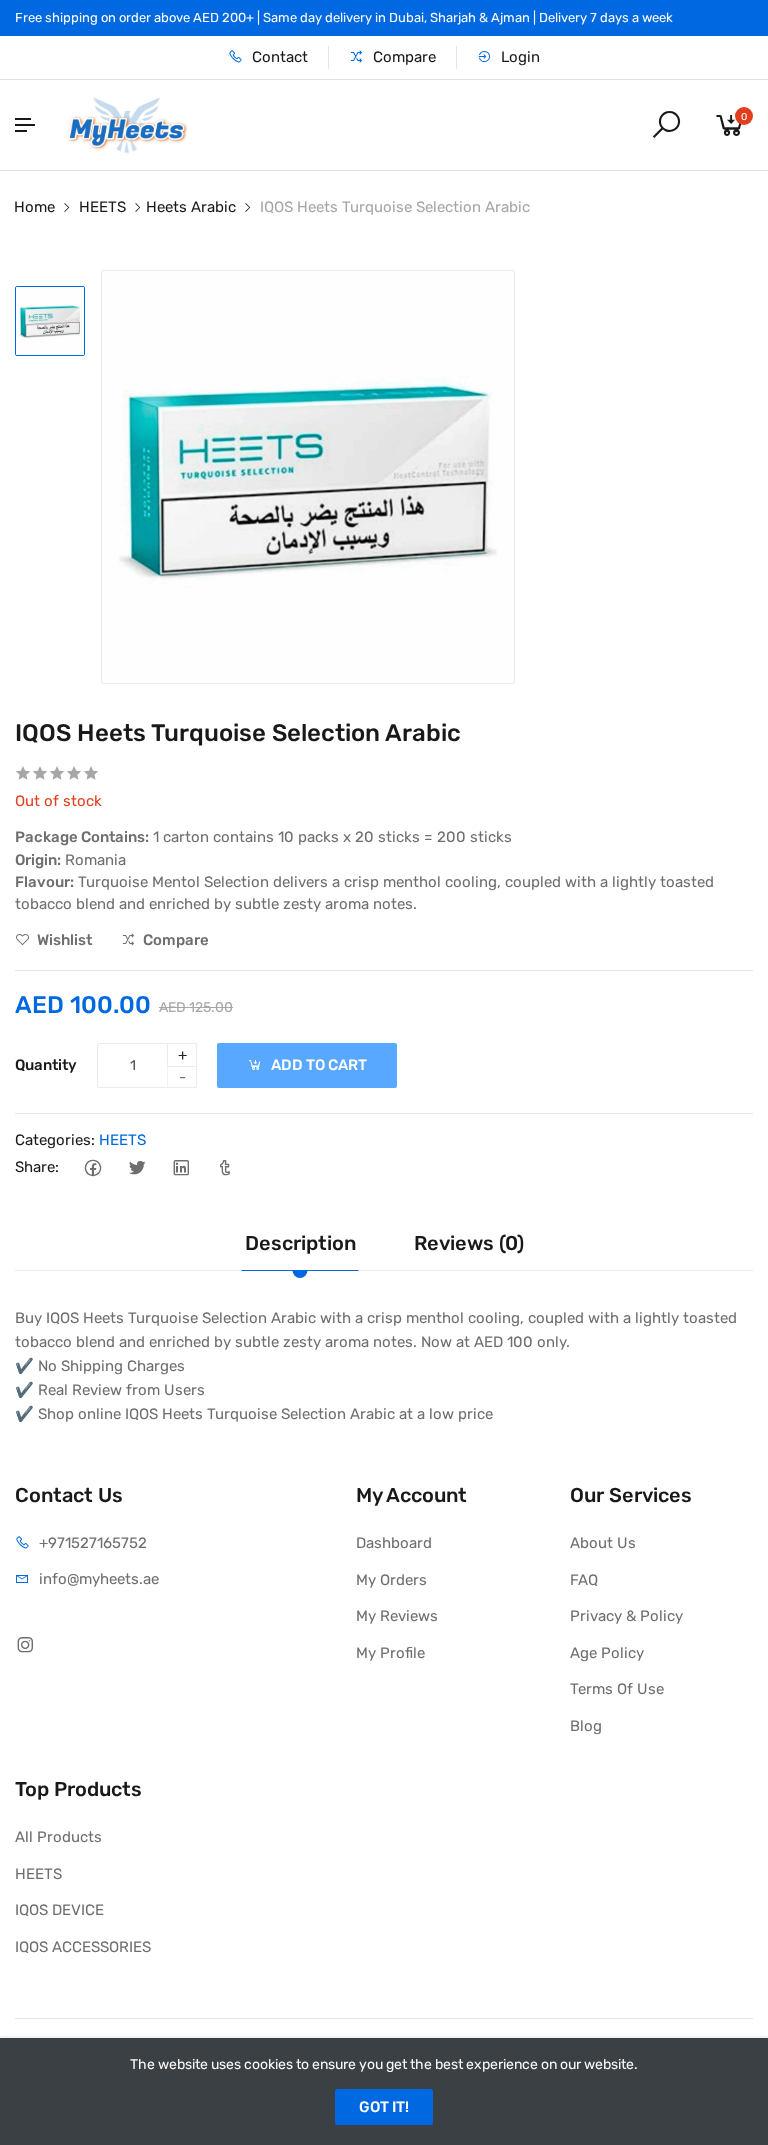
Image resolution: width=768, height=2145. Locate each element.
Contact (278, 57)
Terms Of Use (617, 1689)
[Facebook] (92, 1167)
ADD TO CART (317, 1065)
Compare (402, 57)
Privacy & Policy (626, 1616)
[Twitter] (136, 1167)
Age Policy (607, 1653)
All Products (58, 1837)
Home (34, 207)
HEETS (102, 207)
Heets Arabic (191, 207)
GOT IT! (384, 2107)
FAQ (584, 1580)
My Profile (390, 1653)
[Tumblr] (224, 1167)
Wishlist (63, 940)
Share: (37, 1167)
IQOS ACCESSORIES (83, 1947)
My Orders (391, 1580)
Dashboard (394, 1543)
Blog (586, 1726)
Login (518, 57)
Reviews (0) (469, 1243)
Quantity (46, 1065)
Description (300, 1243)
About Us (603, 1543)
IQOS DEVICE (59, 1910)
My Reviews (397, 1616)
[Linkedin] (180, 1167)
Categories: (55, 1140)
